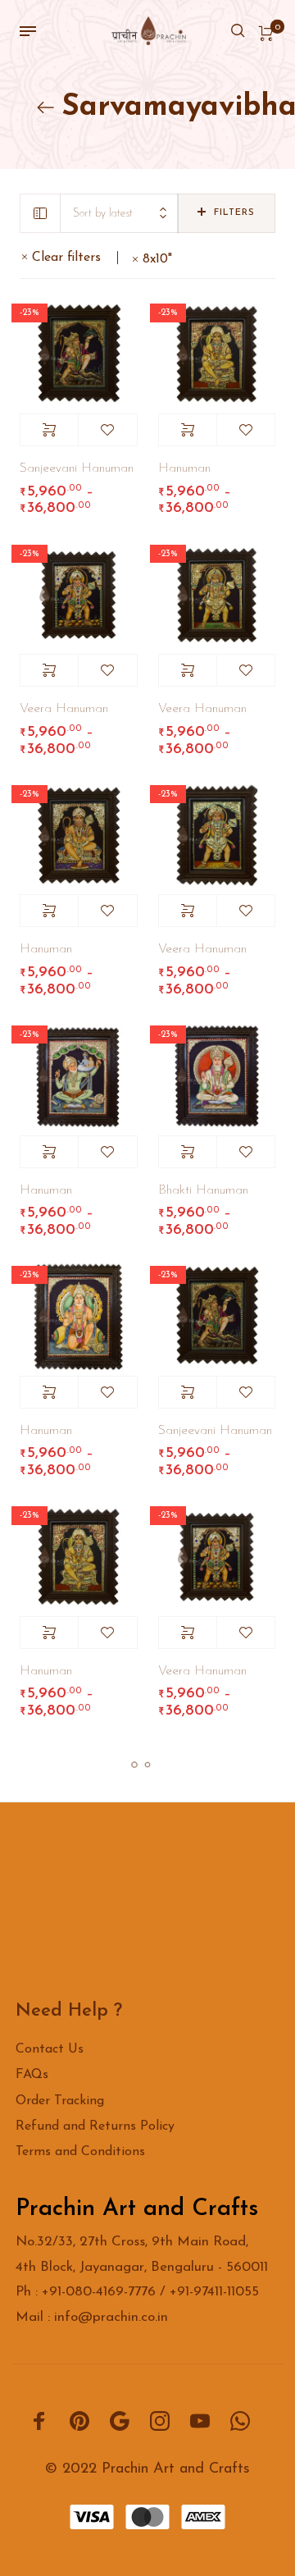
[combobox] (119, 214)
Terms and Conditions (80, 2152)
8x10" (157, 259)
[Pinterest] (79, 2420)
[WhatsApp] (240, 2420)
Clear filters (66, 258)
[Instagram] (160, 2420)
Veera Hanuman (64, 709)
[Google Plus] (120, 2420)
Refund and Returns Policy (95, 2126)
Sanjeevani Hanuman (77, 468)
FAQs (32, 2075)
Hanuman (184, 468)
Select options (49, 430)
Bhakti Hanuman (203, 1190)
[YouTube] (200, 2420)
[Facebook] (39, 2420)
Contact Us (50, 2049)
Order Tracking (60, 2101)
